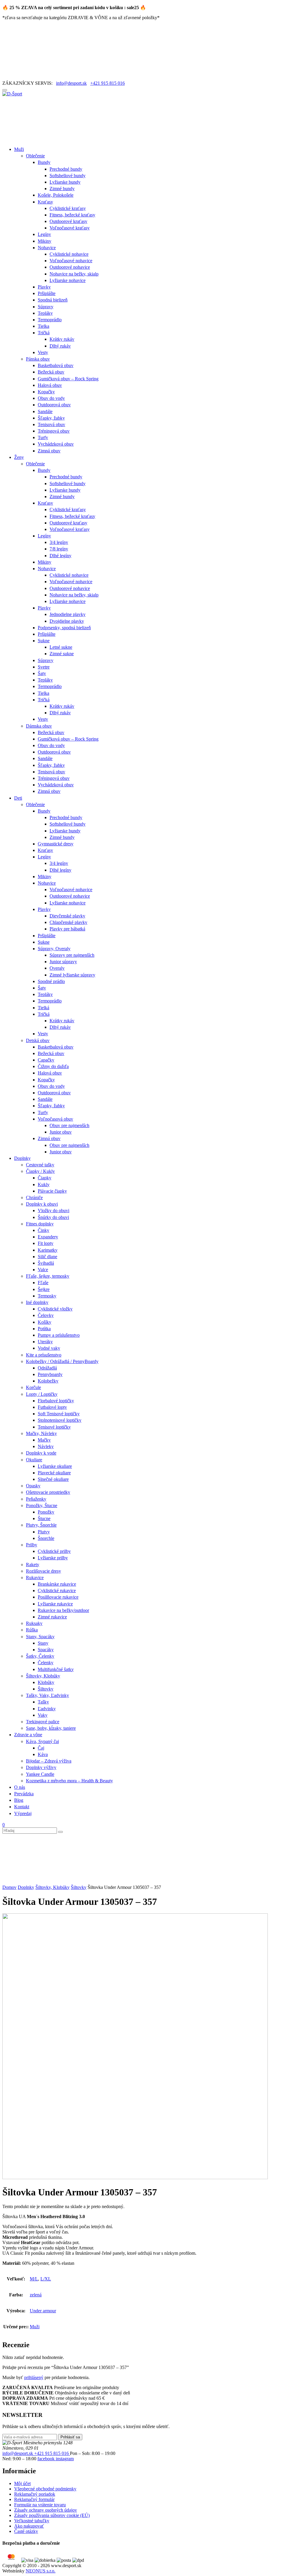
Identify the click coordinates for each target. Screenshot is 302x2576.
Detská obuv (38, 1040)
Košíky (45, 1322)
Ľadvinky (47, 1709)
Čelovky (46, 1315)
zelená (36, 2295)
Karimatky (48, 1250)
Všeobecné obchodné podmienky (45, 2489)
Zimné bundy (62, 189)
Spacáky (46, 1650)
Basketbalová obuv (56, 365)
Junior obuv (61, 1132)
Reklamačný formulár (34, 2499)
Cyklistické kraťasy (68, 208)
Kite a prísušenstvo (44, 1355)
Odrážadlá (47, 1368)
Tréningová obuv (54, 431)
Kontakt (22, 1807)
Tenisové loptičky (54, 1427)
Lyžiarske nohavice (68, 280)
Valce (43, 1270)
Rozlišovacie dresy (44, 1571)
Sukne (44, 641)
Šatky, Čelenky (40, 1656)
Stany (43, 1643)
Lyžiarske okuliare (55, 1466)
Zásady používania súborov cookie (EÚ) (52, 2515)
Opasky (33, 1486)
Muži (19, 149)
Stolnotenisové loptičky (60, 1420)
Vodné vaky (49, 1348)
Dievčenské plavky (67, 916)
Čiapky (45, 1178)
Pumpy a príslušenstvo (59, 1335)
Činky (44, 1230)
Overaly (57, 968)
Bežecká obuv (51, 372)
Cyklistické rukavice (57, 1591)
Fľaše (43, 1283)
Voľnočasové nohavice (71, 261)
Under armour (43, 2311)
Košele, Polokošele (56, 195)
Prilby (32, 1545)
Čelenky (46, 1663)
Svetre (44, 667)
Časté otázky (26, 2531)
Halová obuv (50, 385)
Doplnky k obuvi (42, 1204)
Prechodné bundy (66, 169)
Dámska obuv (39, 726)
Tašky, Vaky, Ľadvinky (47, 1695)
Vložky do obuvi (54, 1210)
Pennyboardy (50, 1374)
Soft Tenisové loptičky (59, 1414)
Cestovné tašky (40, 1165)
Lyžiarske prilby (53, 1558)
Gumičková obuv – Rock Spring (68, 379)
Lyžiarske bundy (65, 182)
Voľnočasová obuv (55, 1119)
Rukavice (35, 1578)
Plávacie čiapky (52, 1191)
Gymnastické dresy (56, 844)
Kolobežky (48, 1381)
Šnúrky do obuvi (53, 1217)
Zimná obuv (49, 451)
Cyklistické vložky (55, 1309)
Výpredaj (23, 1813)
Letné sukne (61, 647)
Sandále (45, 411)
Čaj (41, 1748)
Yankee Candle (40, 1774)
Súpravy (46, 307)
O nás (20, 1787)
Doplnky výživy (41, 1767)
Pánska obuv (38, 359)
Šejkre (44, 1289)
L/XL (46, 2279)
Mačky (44, 1440)
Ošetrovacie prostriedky (48, 1492)
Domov (9, 1887)
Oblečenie (35, 156)
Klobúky (46, 1682)
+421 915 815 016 (107, 83)
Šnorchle (46, 1538)
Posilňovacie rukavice (58, 1597)
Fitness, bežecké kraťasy (72, 215)
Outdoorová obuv (54, 405)
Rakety (33, 1565)
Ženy (19, 457)
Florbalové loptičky (56, 1401)
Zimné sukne (62, 654)
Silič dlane (47, 1257)
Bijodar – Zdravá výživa (49, 1761)
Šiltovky (46, 1689)
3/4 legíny (59, 542)
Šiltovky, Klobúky (43, 1676)
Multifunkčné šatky (56, 1669)
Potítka (44, 1329)
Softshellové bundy (68, 176)
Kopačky (46, 392)
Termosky (47, 1296)
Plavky (44, 287)
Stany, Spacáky (40, 1637)
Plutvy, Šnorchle (41, 1525)
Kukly (44, 1185)
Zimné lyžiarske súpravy (72, 975)
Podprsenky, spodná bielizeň (64, 628)
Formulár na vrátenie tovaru (40, 2505)
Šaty (42, 673)
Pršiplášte (47, 293)
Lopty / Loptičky (42, 1394)
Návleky (46, 1446)
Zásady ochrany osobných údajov (46, 2510)
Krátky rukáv (62, 339)
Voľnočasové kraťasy (70, 228)
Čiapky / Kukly (40, 1171)
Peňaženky (36, 1499)
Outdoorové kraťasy (68, 221)
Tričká (44, 333)
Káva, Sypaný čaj (42, 1741)
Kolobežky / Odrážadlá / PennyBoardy (62, 1361)
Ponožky (46, 1512)
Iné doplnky (37, 1302)
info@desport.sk (71, 83)
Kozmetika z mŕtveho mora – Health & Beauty (69, 1781)
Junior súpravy (63, 962)
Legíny (44, 234)
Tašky (43, 1702)
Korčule (33, 1387)
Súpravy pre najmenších (72, 955)
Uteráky (45, 1342)
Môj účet (22, 2483)
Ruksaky (34, 1623)
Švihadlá (46, 1263)
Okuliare (34, 1460)
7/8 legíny (59, 549)
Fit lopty (46, 1243)
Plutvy (44, 1532)
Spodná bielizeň (53, 300)
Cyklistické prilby (54, 1551)
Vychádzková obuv (56, 444)
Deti (18, 798)
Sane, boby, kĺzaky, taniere (51, 1728)
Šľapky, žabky (51, 418)
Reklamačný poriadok (35, 2494)
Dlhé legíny (60, 556)
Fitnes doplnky (40, 1224)
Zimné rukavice (52, 1617)
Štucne (44, 1518)
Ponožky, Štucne (42, 1505)
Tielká (44, 1008)
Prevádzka (24, 1794)
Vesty (43, 352)
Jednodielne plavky (68, 614)
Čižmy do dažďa (53, 1066)
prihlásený (34, 2377)
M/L (34, 2279)
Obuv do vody (51, 398)
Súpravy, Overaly (54, 949)
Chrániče (34, 1197)
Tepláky (45, 313)
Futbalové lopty (52, 1407)
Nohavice (47, 248)
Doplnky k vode (41, 1453)
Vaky (43, 1715)
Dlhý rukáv (60, 346)
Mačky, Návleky (41, 1433)
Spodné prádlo (51, 981)
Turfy (43, 437)
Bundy (44, 162)
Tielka (44, 326)
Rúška (32, 1630)
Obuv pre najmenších (69, 1125)
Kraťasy (45, 202)
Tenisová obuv (51, 424)
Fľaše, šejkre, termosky (48, 1276)
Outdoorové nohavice (70, 267)
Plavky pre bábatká (67, 929)
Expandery (48, 1237)
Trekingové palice (43, 1722)
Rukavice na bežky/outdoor (63, 1610)
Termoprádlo (50, 320)
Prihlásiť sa (70, 2437)
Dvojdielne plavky (67, 621)
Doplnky (22, 1158)
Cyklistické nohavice (69, 254)
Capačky (46, 1060)
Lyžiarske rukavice (55, 1604)
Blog (19, 1800)
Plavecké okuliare (54, 1473)
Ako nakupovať (29, 2526)
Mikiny (45, 241)
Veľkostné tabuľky (32, 2521)
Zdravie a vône (28, 1735)
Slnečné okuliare (53, 1479)
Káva (43, 1754)
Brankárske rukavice (57, 1584)
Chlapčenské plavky (68, 922)
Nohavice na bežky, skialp (74, 274)
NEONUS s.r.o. (41, 2571)
